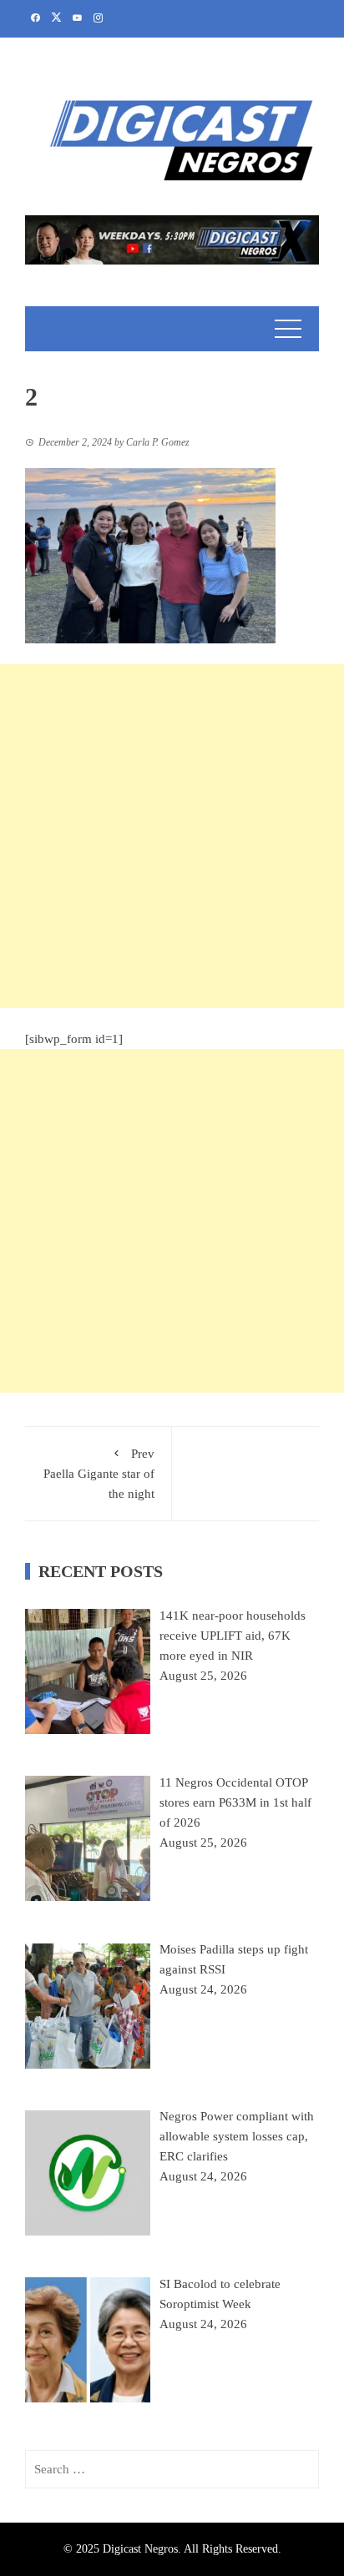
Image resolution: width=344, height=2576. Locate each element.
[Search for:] (172, 2469)
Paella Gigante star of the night (99, 1474)
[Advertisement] (172, 836)
